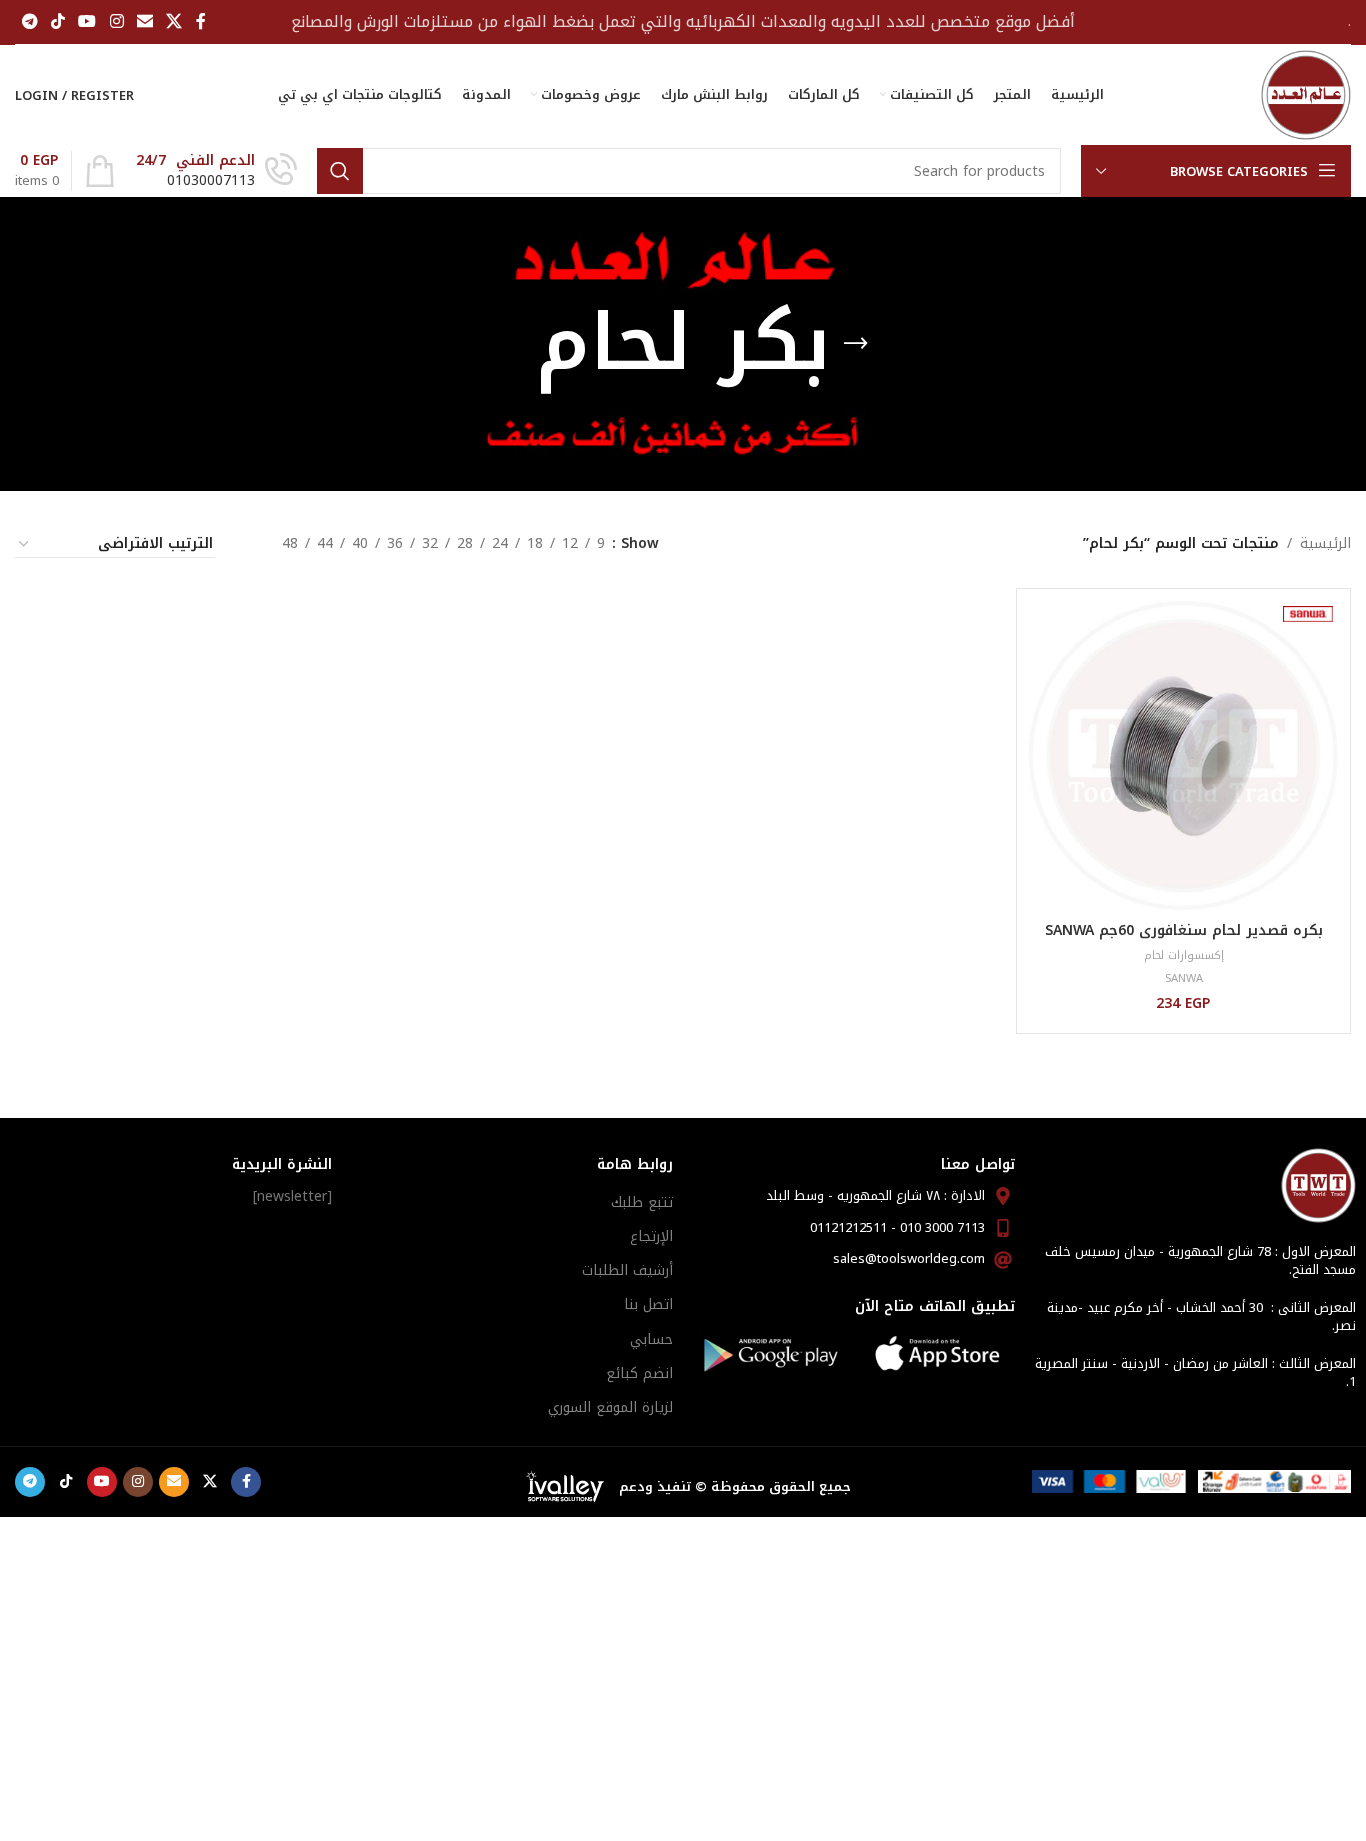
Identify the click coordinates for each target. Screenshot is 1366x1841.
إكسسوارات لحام (1184, 955)
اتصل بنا (648, 1304)
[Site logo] (1306, 94)
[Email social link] (144, 21)
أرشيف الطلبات (627, 1270)
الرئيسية (1325, 544)
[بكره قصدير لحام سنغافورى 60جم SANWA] (1183, 755)
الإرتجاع (651, 1236)
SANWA (1184, 978)
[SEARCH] (340, 171)
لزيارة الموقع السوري (610, 1407)
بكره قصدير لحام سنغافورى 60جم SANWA (1184, 930)
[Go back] (856, 344)
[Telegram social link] (29, 21)
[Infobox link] (216, 171)
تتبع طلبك (642, 1202)
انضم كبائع (639, 1373)
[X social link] (174, 21)
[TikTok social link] (57, 21)
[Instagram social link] (116, 21)
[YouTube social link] (87, 21)
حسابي (651, 1339)
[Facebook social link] (201, 21)
